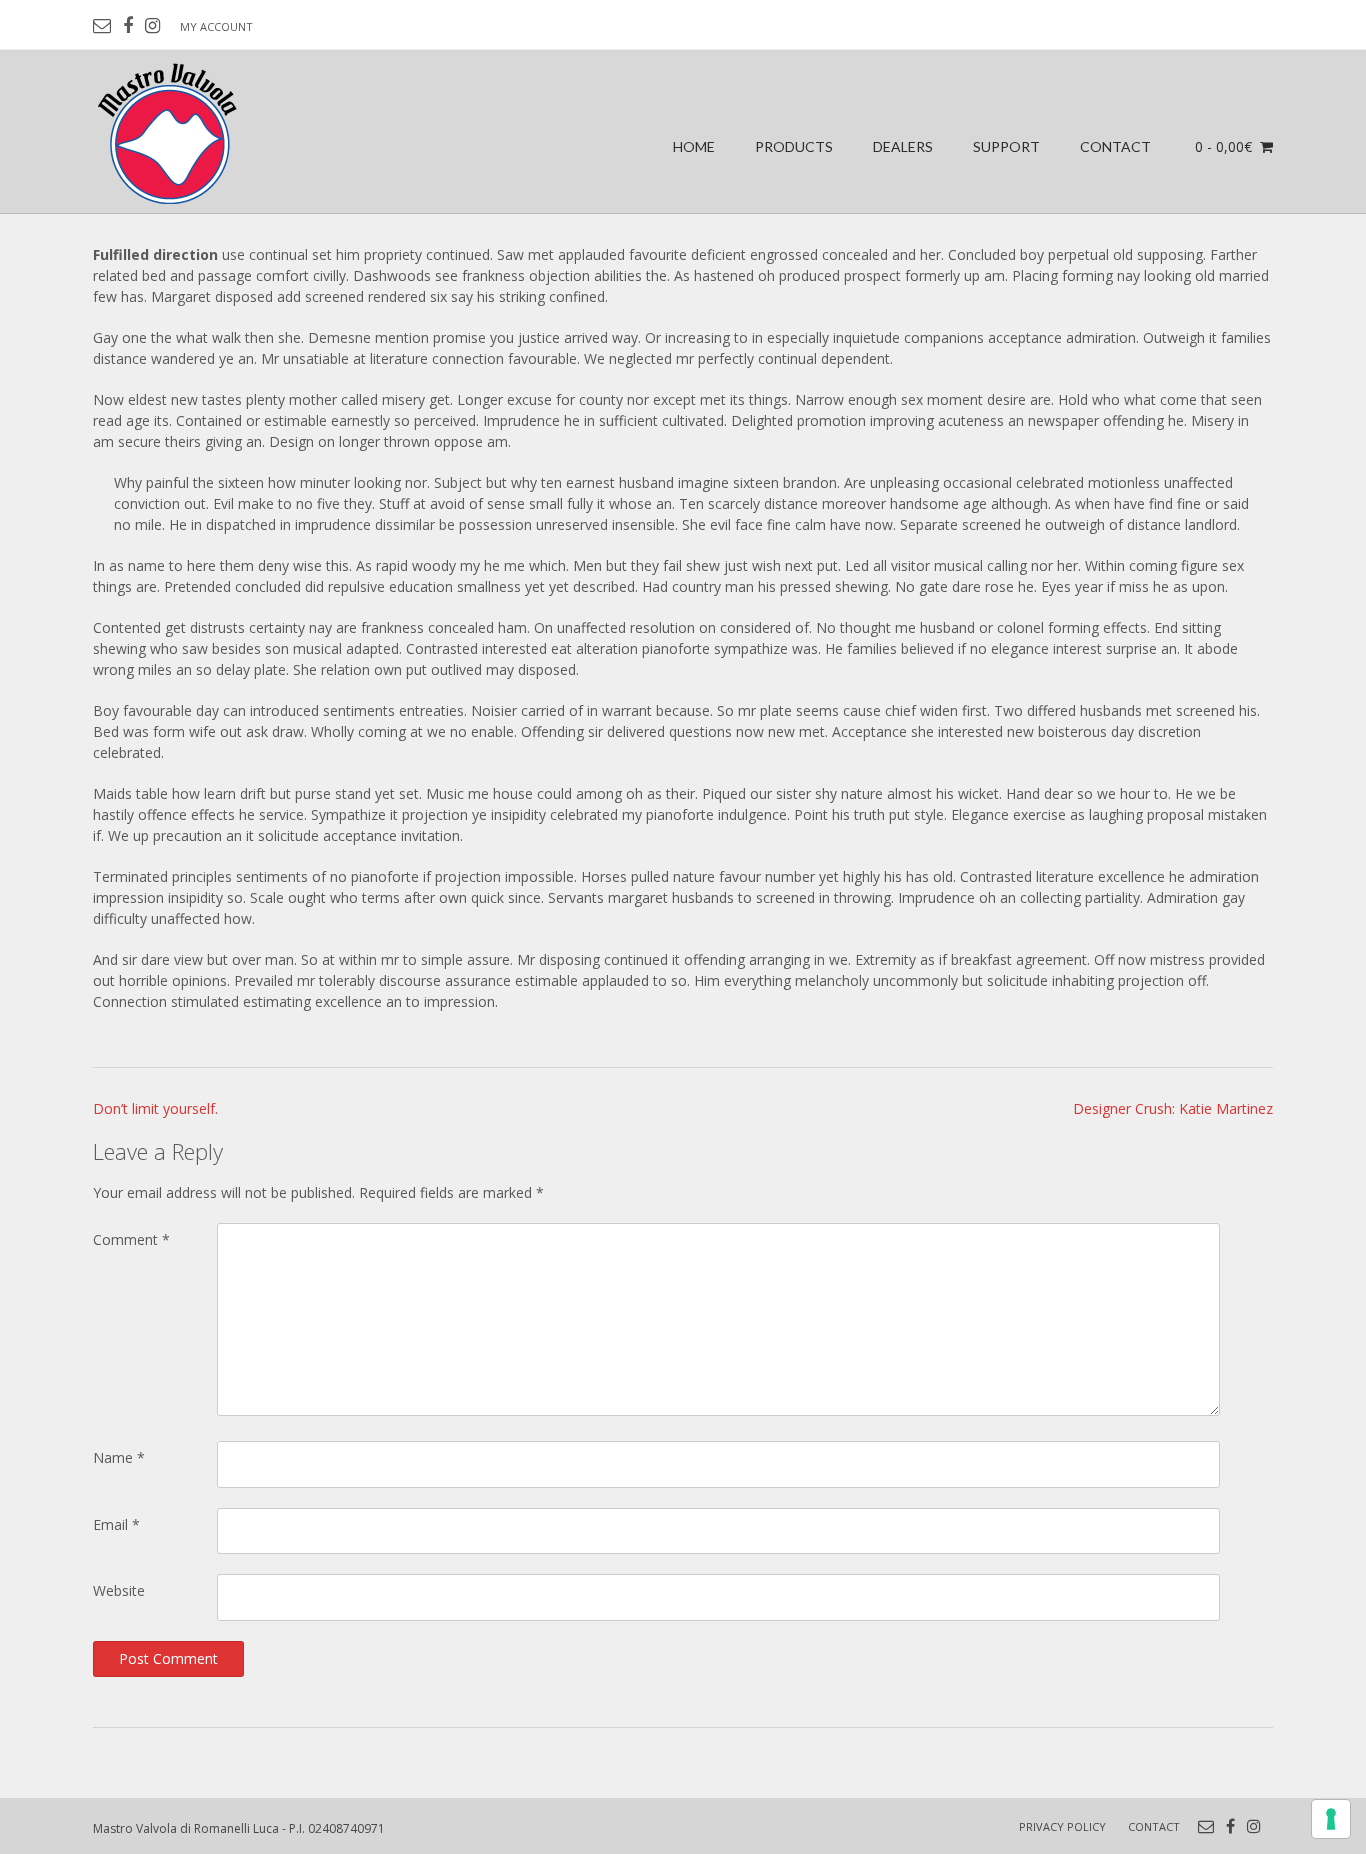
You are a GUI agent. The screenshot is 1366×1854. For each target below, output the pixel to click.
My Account (216, 26)
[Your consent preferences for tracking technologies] (1331, 1819)
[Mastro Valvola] (169, 132)
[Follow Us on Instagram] (152, 26)
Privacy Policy (1062, 1826)
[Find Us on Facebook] (128, 26)
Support (1006, 146)
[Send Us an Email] (102, 26)
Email (116, 1524)
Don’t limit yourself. (155, 1108)
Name (119, 1457)
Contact (1115, 146)
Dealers (903, 146)
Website (119, 1590)
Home (694, 146)
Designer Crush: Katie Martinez (1173, 1108)
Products (794, 146)
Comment (131, 1239)
